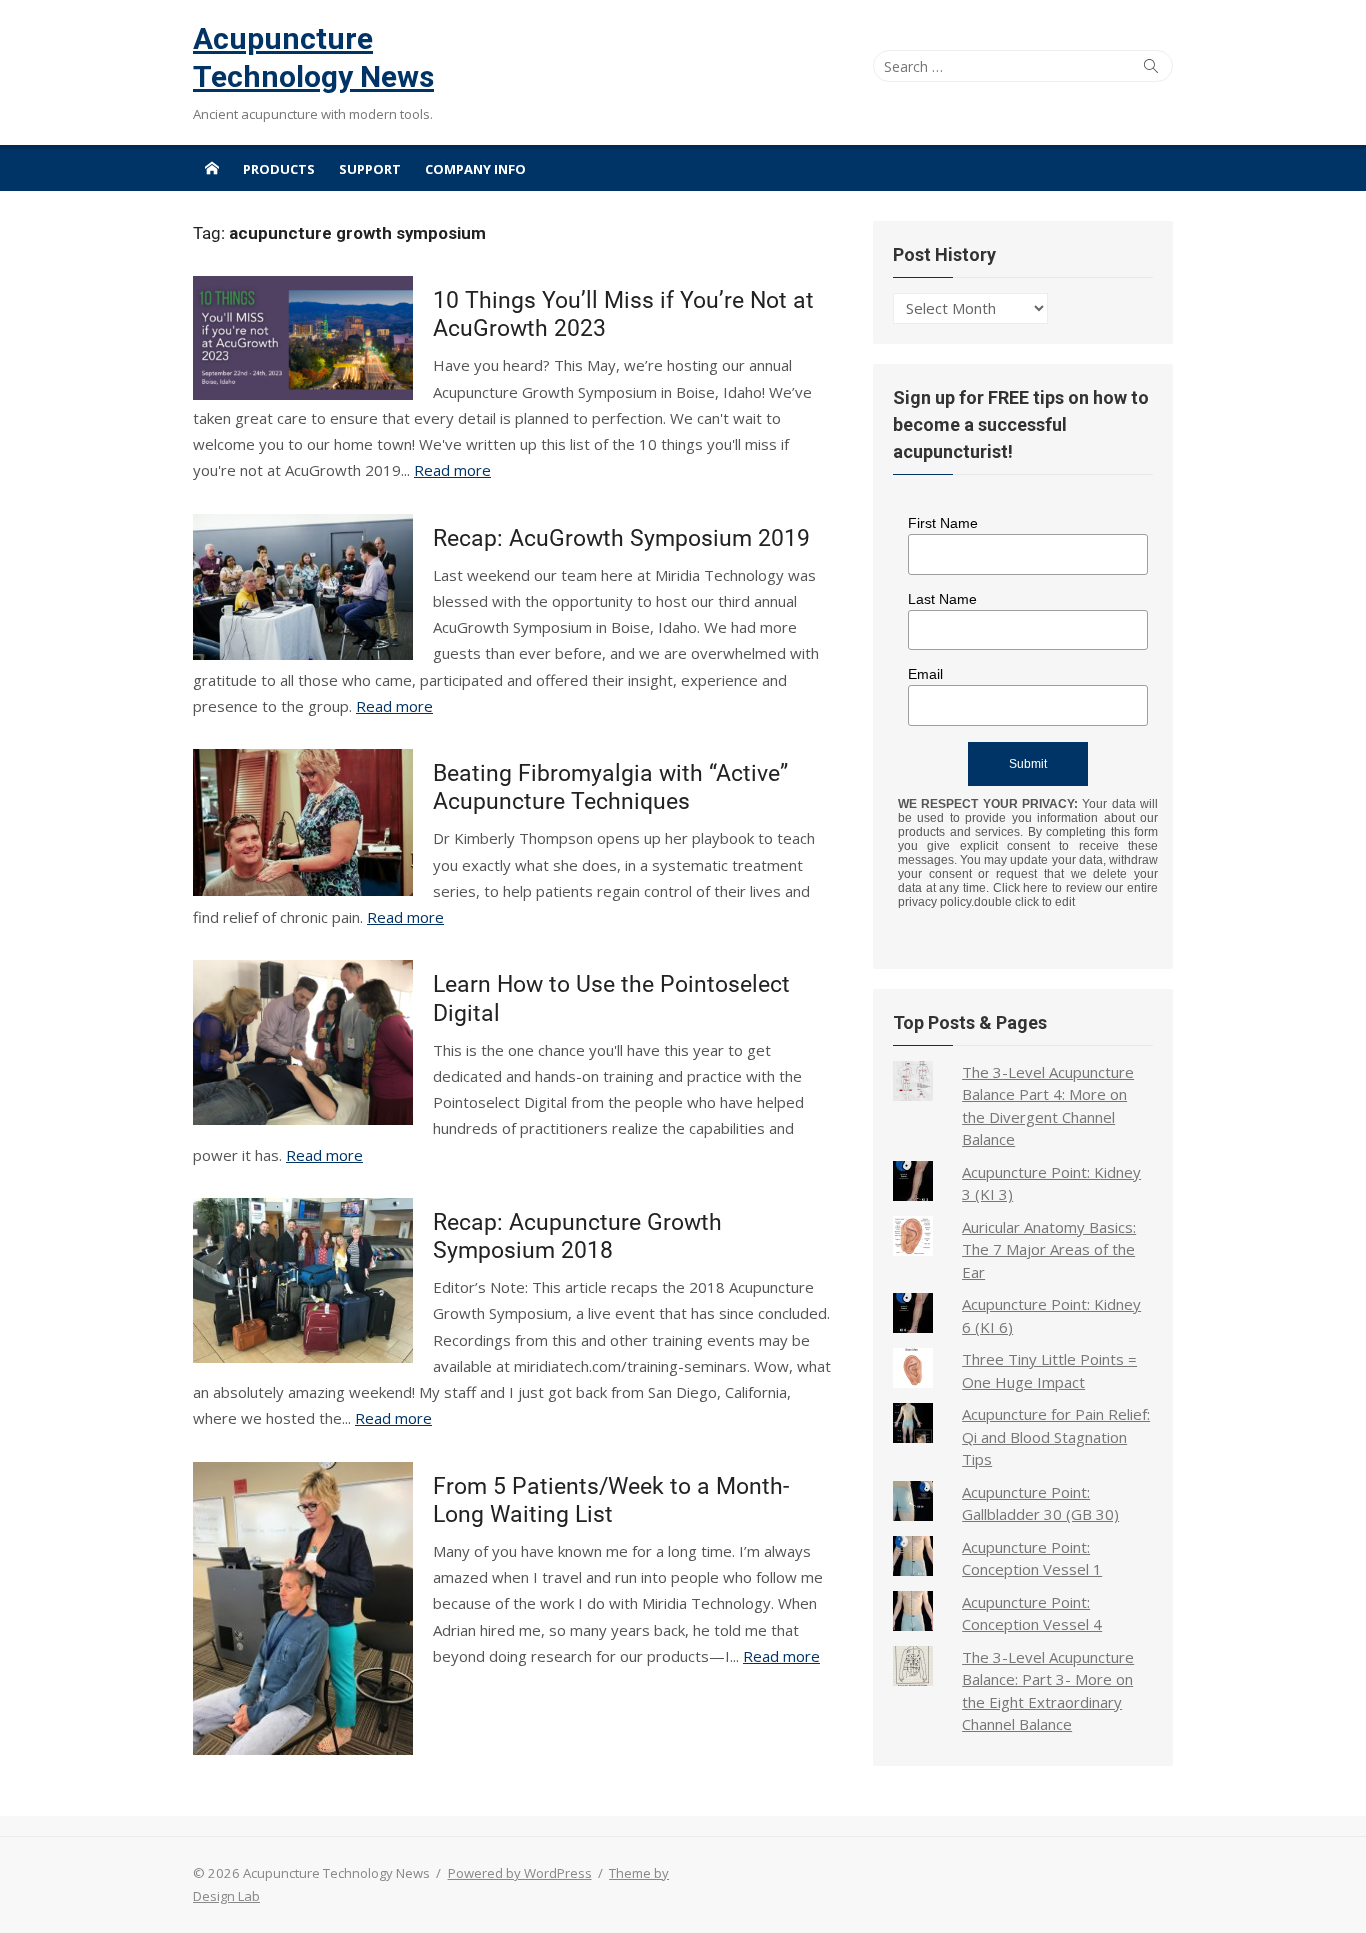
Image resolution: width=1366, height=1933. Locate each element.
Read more (452, 470)
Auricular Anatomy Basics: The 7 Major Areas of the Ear (1049, 1249)
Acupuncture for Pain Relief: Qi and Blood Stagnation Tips (1056, 1436)
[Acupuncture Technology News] (212, 168)
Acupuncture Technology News (313, 57)
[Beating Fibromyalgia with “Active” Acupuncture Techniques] (303, 822)
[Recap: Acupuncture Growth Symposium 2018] (303, 1280)
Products (279, 169)
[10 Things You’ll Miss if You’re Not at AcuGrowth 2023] (303, 338)
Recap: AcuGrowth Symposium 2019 (621, 538)
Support (370, 169)
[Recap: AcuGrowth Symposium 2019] (303, 587)
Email (925, 674)
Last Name (942, 599)
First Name (943, 523)
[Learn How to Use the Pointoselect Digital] (303, 1042)
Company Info (475, 169)
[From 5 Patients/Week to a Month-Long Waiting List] (303, 1608)
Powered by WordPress (520, 1873)
